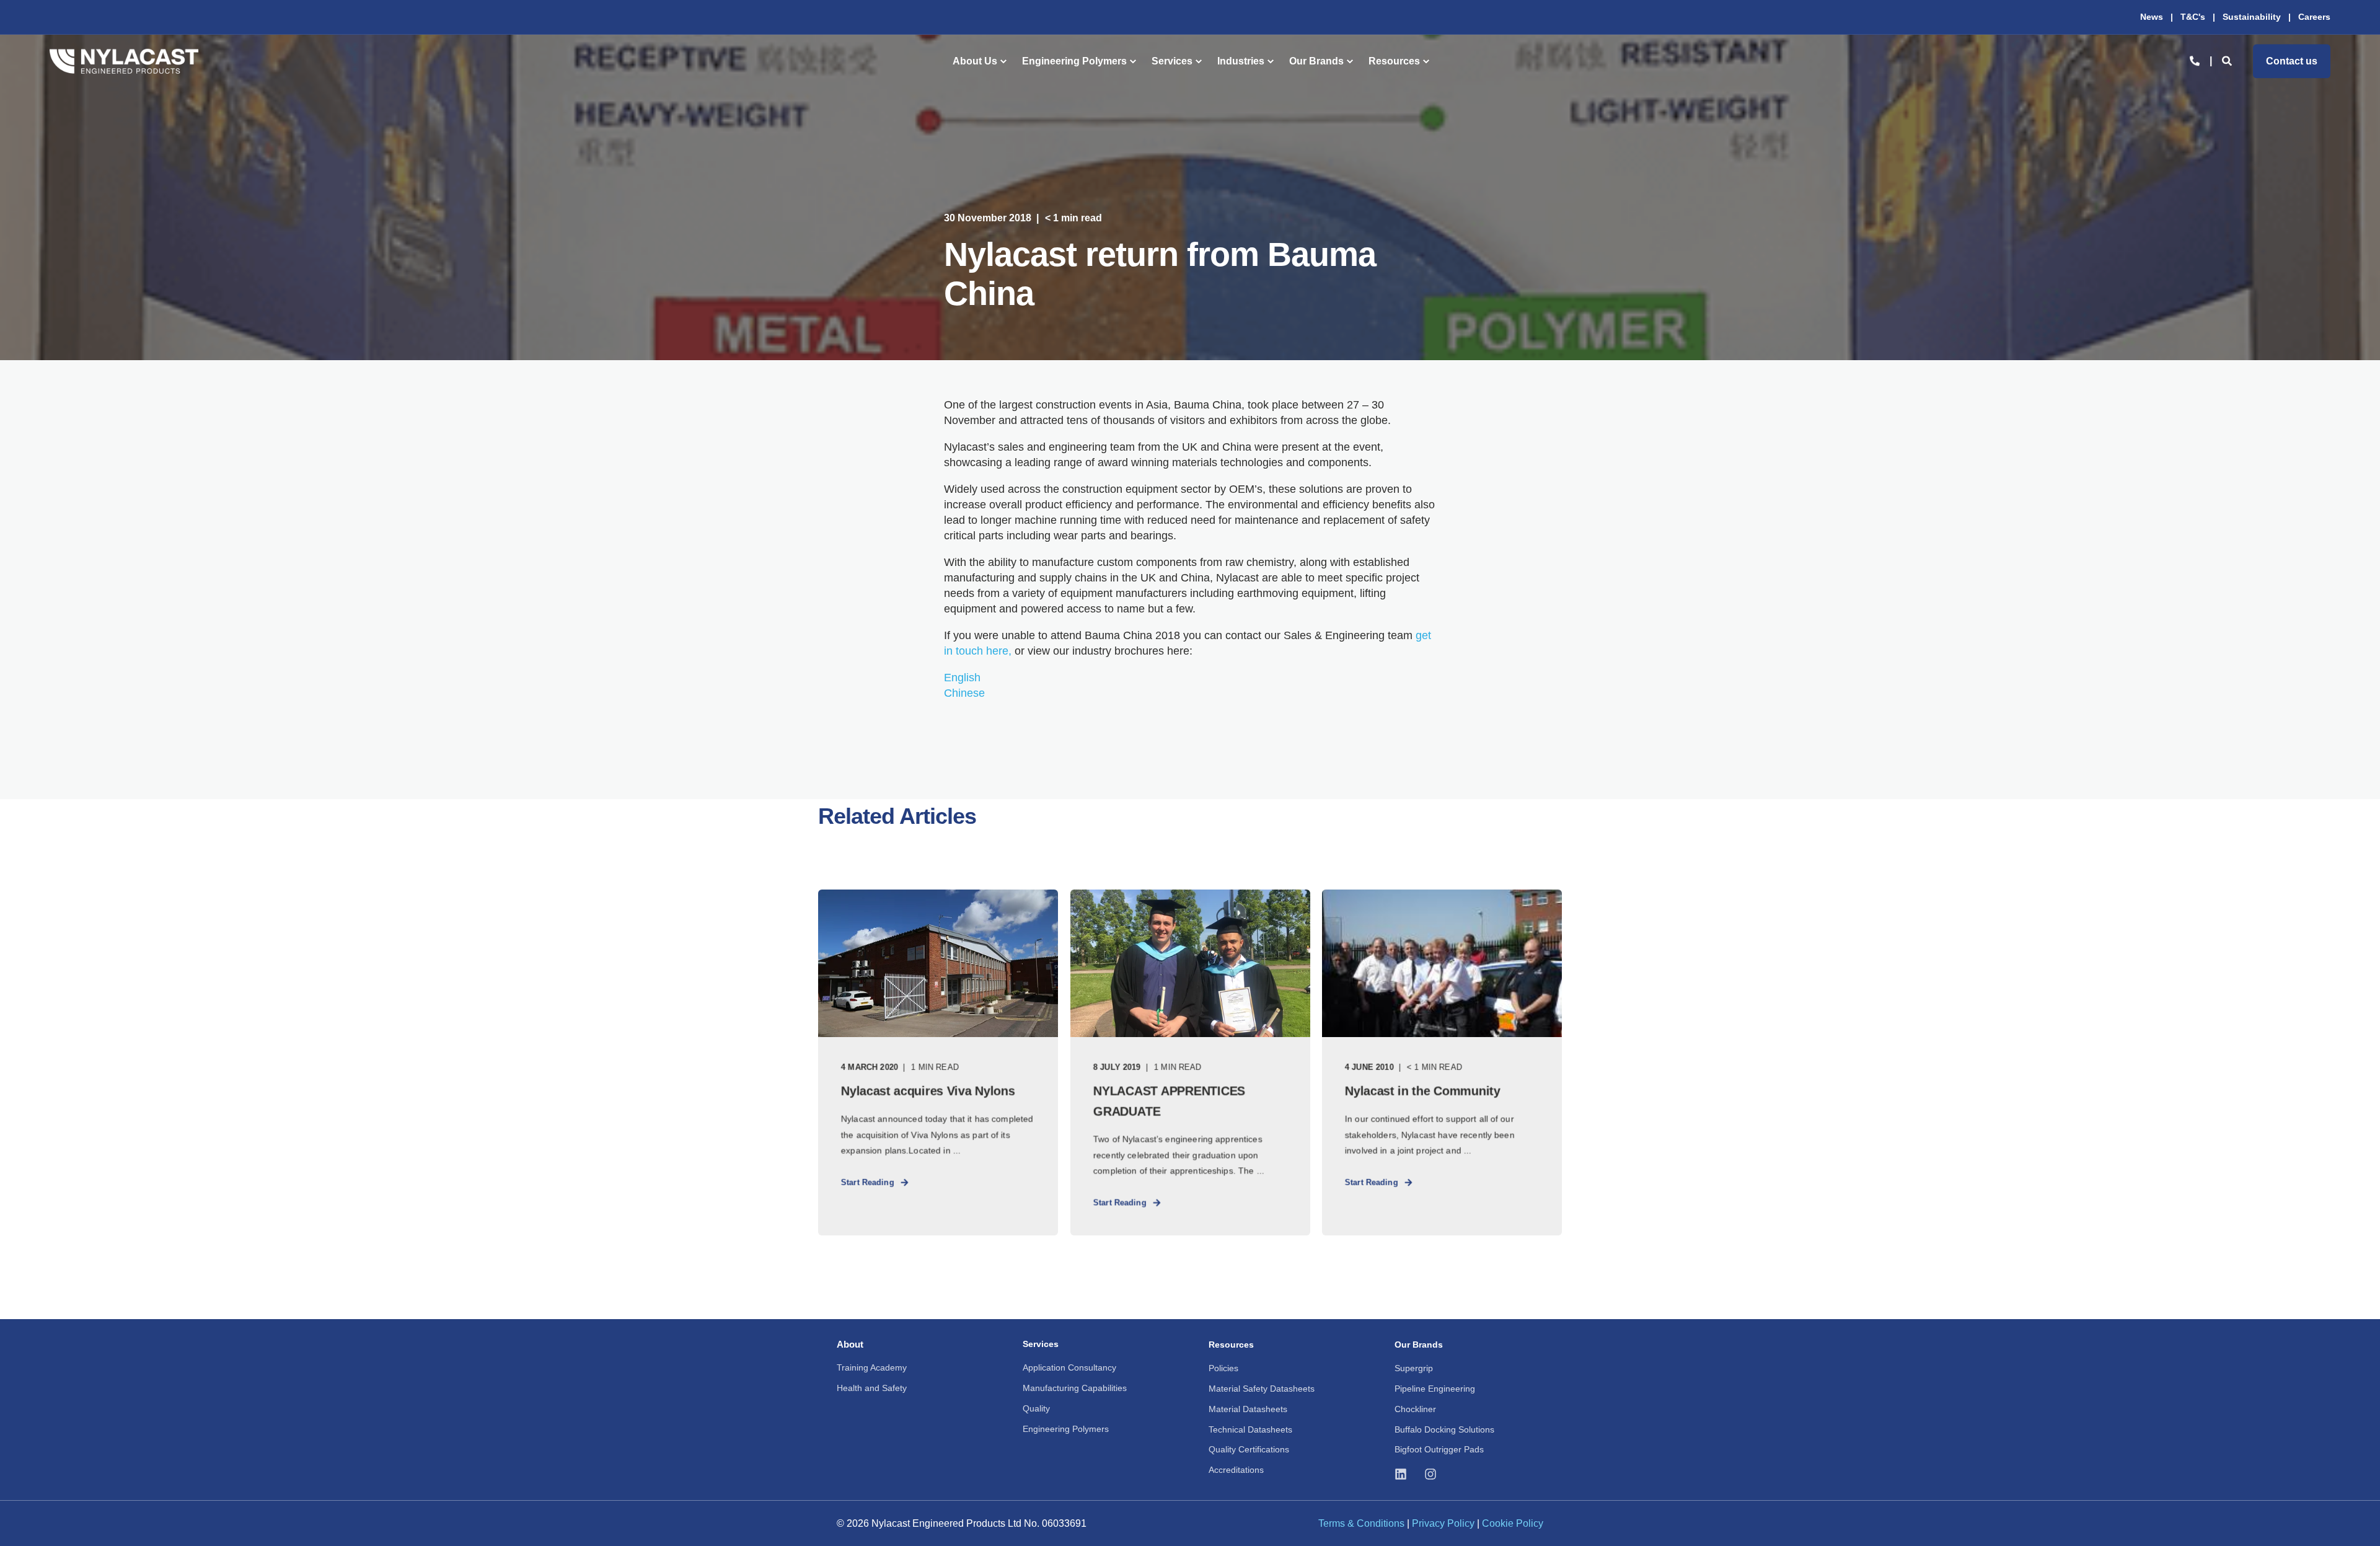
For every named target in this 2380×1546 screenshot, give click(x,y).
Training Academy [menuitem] (872, 1367)
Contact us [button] (2292, 61)
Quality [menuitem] (1036, 1408)
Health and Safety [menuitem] (872, 1388)
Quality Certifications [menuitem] (1249, 1449)
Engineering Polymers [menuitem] (1074, 61)
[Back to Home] (124, 61)
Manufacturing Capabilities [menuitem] (1075, 1388)
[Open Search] (2228, 60)
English (962, 678)
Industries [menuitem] (1241, 61)
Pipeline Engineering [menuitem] (1435, 1389)
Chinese (964, 693)
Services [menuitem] (1172, 61)
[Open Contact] (2195, 60)
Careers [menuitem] (2314, 17)
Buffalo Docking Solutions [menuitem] (1444, 1429)
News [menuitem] (2152, 17)
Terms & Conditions (1361, 1523)
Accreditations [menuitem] (1236, 1470)
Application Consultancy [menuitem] (1069, 1367)
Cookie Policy (1513, 1523)
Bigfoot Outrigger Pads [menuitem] (1439, 1449)
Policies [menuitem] (1223, 1368)
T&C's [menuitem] (2193, 17)
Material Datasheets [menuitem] (1248, 1409)
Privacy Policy (1443, 1523)
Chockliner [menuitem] (1415, 1409)
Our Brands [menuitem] (1316, 61)
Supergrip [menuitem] (1414, 1368)
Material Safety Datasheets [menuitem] (1262, 1389)
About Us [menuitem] (975, 61)
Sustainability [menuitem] (2252, 17)
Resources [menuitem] (1394, 61)
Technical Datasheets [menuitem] (1250, 1429)
